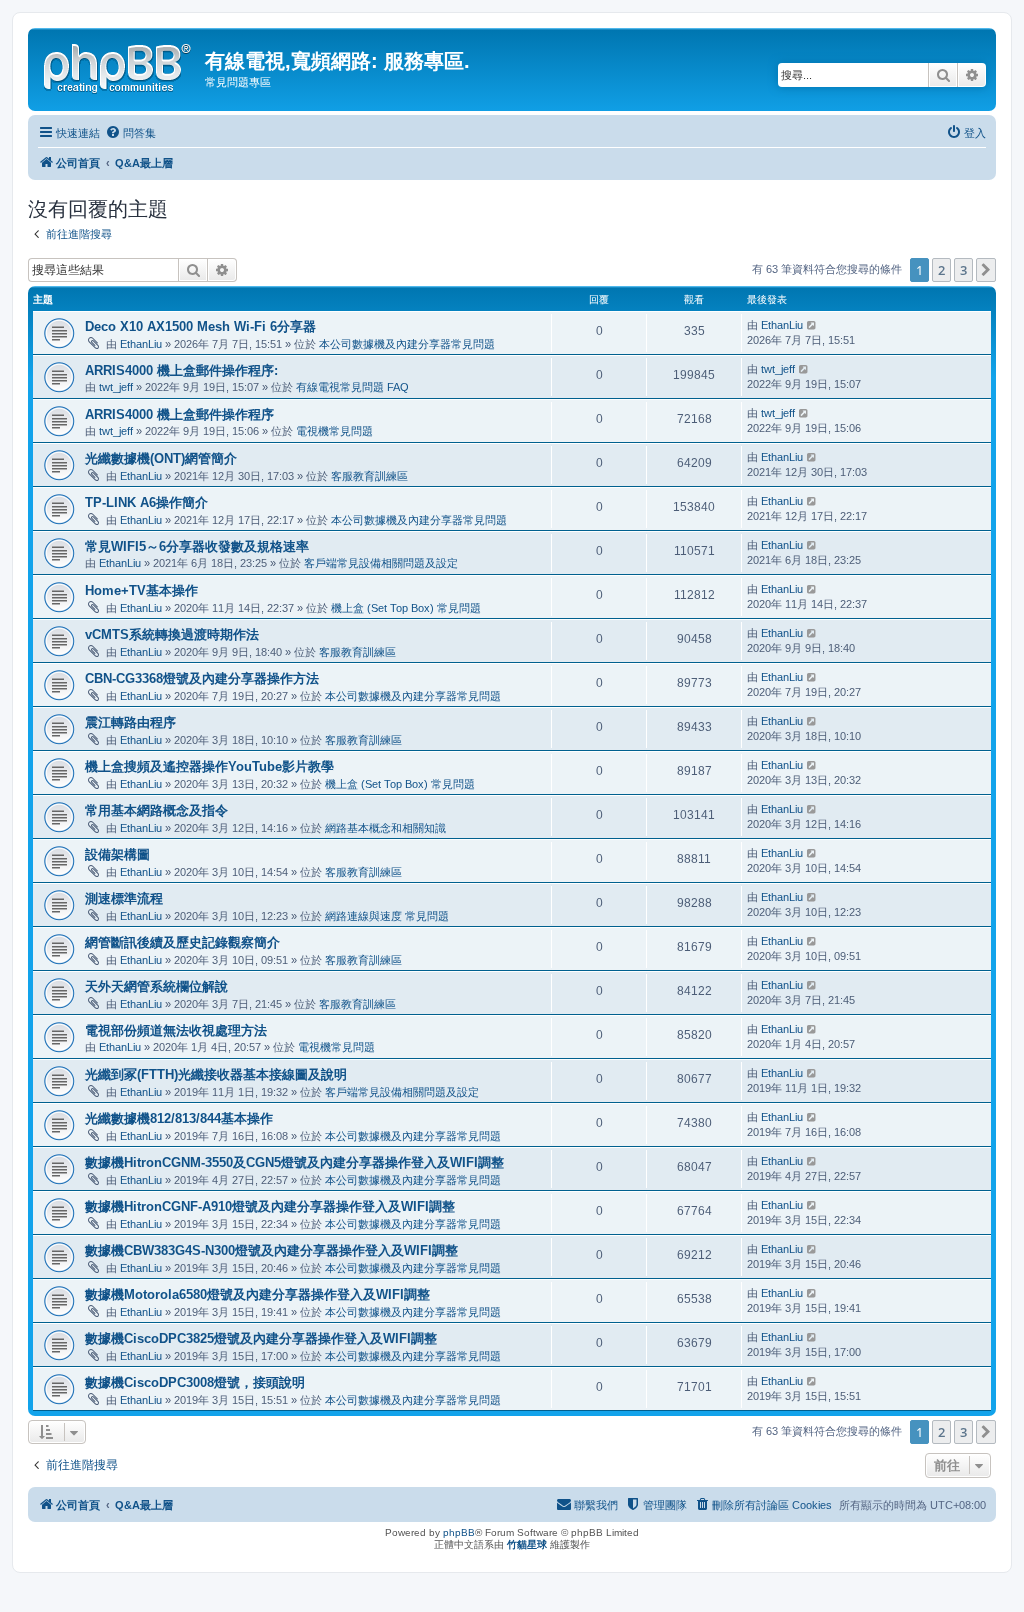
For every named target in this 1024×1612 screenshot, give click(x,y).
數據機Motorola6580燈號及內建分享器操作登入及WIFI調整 (257, 1294)
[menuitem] (130, 133)
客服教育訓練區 (369, 476)
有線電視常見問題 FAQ (352, 387)
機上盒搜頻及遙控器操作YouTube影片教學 (209, 766)
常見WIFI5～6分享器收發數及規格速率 (197, 546)
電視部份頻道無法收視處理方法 (176, 1030)
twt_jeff (116, 387)
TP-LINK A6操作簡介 (146, 502)
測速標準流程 (124, 898)
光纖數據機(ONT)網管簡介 (161, 458)
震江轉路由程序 (130, 722)
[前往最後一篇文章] (812, 325)
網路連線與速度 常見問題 (387, 916)
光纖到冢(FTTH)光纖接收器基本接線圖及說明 (216, 1074)
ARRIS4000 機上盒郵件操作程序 (179, 414)
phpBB (459, 1532)
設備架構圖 (117, 854)
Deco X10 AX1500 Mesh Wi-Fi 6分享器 (200, 326)
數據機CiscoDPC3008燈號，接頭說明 (195, 1382)
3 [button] (963, 270)
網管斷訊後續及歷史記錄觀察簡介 (182, 942)
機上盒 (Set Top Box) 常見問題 (406, 608)
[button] (986, 270)
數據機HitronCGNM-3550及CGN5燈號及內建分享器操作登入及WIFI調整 (294, 1162)
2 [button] (941, 270)
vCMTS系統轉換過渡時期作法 (172, 634)
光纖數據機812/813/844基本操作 (179, 1118)
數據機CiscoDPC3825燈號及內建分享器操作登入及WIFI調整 (261, 1338)
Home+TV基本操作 (141, 590)
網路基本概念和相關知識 (385, 828)
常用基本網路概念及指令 (156, 810)
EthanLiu (141, 344)
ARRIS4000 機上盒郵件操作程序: (181, 370)
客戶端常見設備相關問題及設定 (381, 563)
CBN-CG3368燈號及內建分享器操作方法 (202, 678)
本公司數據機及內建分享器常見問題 (407, 344)
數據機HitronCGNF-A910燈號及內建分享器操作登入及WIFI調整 (270, 1206)
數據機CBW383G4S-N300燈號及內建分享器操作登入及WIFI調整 (271, 1250)
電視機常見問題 (334, 431)
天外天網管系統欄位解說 (156, 986)
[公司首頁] (119, 65)
